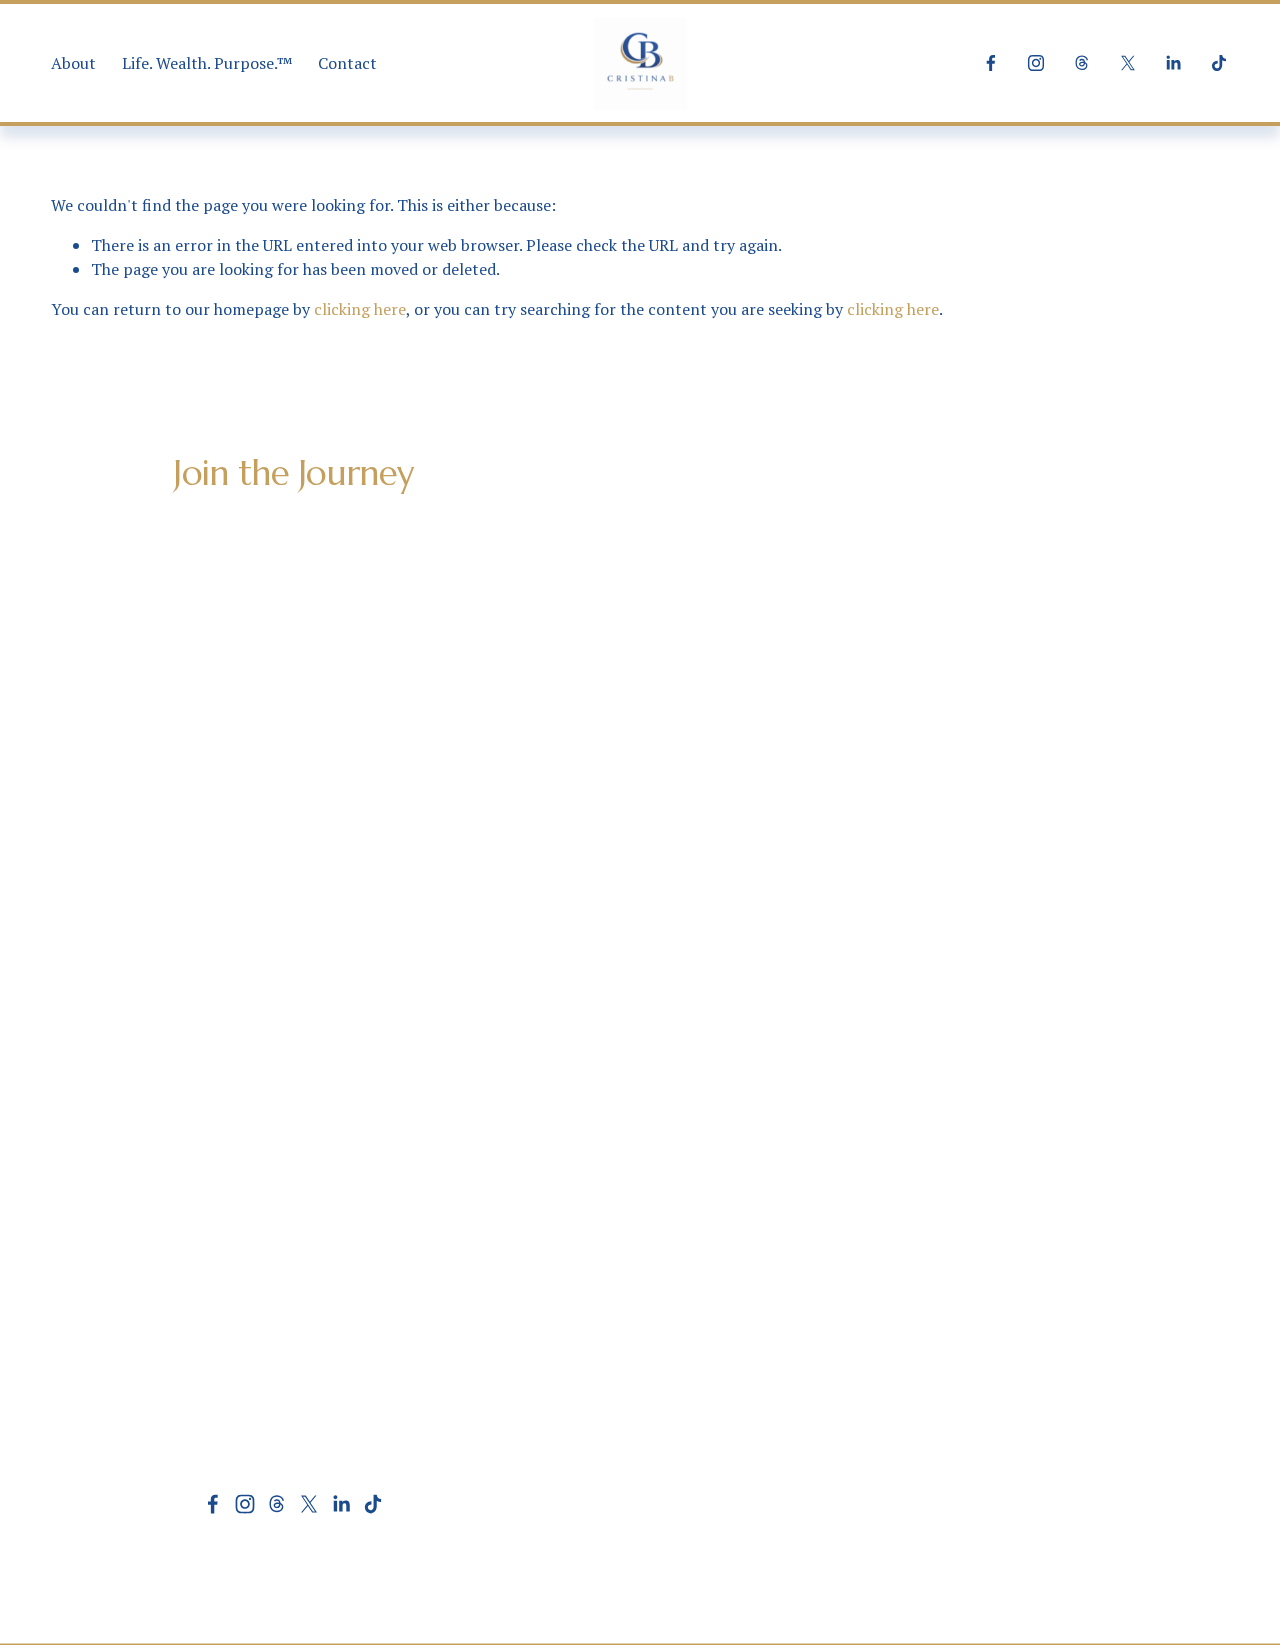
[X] (1128, 63)
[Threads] (1082, 63)
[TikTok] (1219, 63)
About (73, 63)
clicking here (360, 309)
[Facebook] (991, 63)
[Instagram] (1036, 63)
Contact (347, 63)
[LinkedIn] (1173, 63)
